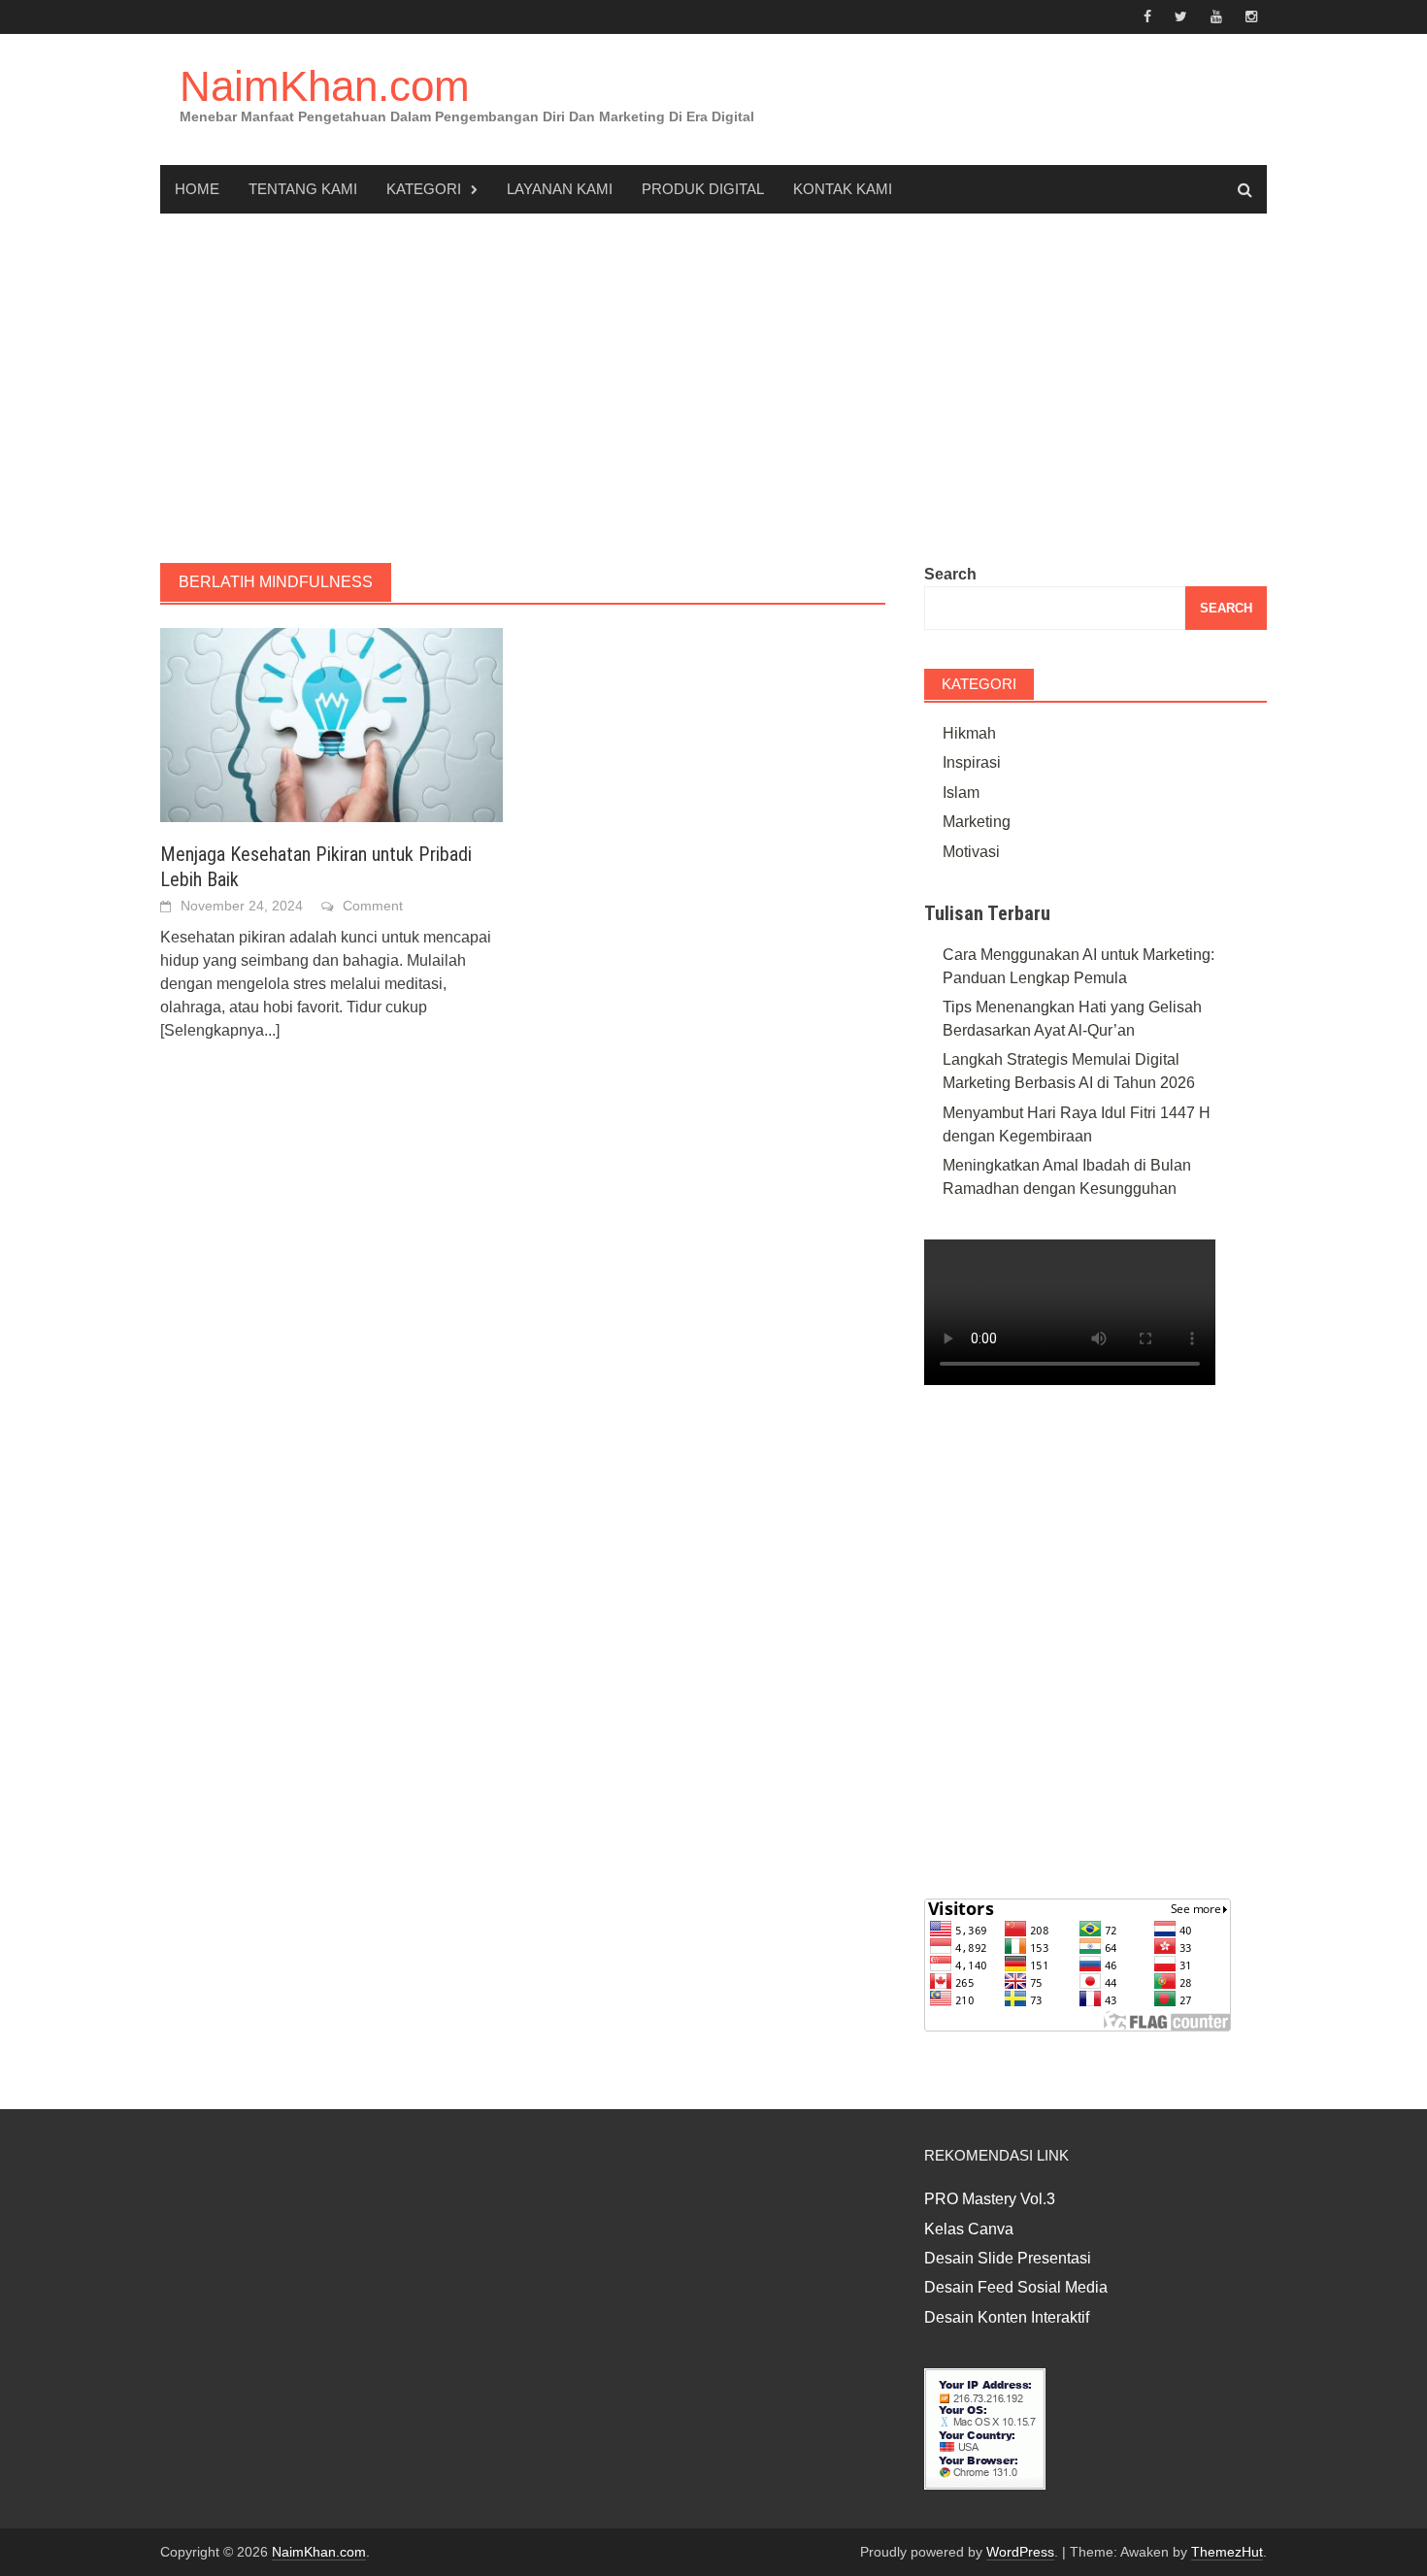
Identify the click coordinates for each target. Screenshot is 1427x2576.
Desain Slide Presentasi (1008, 2258)
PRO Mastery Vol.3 (990, 2199)
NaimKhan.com (325, 86)
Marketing (977, 822)
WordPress (1020, 2552)
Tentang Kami (303, 189)
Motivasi (971, 852)
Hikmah (969, 733)
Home (197, 189)
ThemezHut (1227, 2552)
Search (950, 574)
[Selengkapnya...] (220, 1030)
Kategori (424, 189)
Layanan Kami (560, 189)
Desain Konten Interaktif (1007, 2317)
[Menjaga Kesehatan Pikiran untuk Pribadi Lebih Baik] (332, 724)
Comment (373, 906)
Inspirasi (972, 762)
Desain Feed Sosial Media (1016, 2287)
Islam (961, 793)
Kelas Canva (969, 2229)
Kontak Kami (843, 189)
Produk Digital (703, 189)
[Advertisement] (713, 388)
